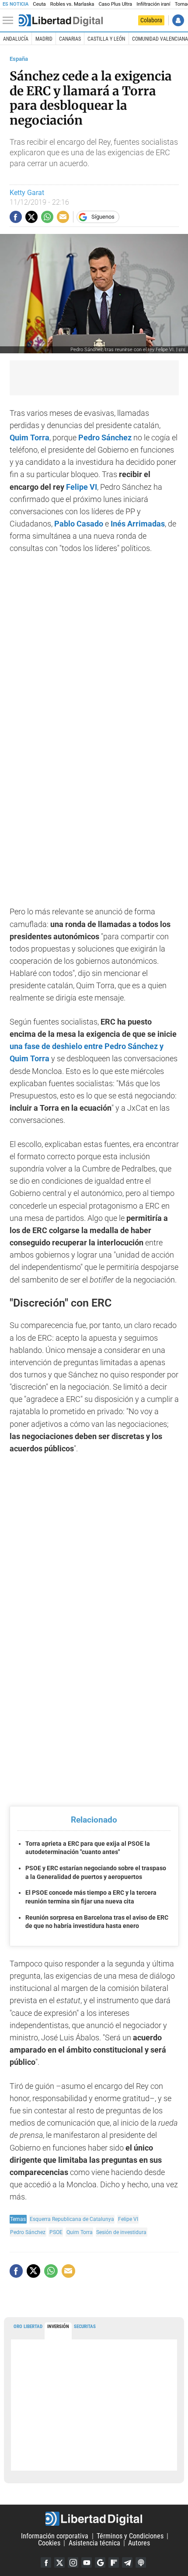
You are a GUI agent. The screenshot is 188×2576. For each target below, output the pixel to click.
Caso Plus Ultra (115, 4)
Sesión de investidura (121, 2232)
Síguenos (103, 217)
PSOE (56, 2232)
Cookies (49, 2543)
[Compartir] (16, 217)
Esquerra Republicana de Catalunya (72, 2219)
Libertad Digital (94, 2519)
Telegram (127, 2562)
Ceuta (39, 4)
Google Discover (100, 2562)
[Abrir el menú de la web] (10, 21)
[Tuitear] (31, 217)
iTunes (141, 2562)
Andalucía (16, 39)
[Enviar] (47, 217)
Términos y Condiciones (130, 2536)
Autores (139, 2543)
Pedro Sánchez (28, 2232)
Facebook (46, 2562)
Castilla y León (106, 39)
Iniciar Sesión (178, 20)
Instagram (73, 2562)
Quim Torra (80, 2232)
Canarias (70, 39)
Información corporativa (55, 2536)
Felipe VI (128, 2219)
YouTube (87, 2562)
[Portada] (61, 21)
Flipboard (114, 2562)
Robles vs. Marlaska (72, 4)
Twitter (59, 2562)
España (19, 59)
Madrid (44, 39)
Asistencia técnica (94, 2543)
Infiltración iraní (153, 4)
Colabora (151, 20)
